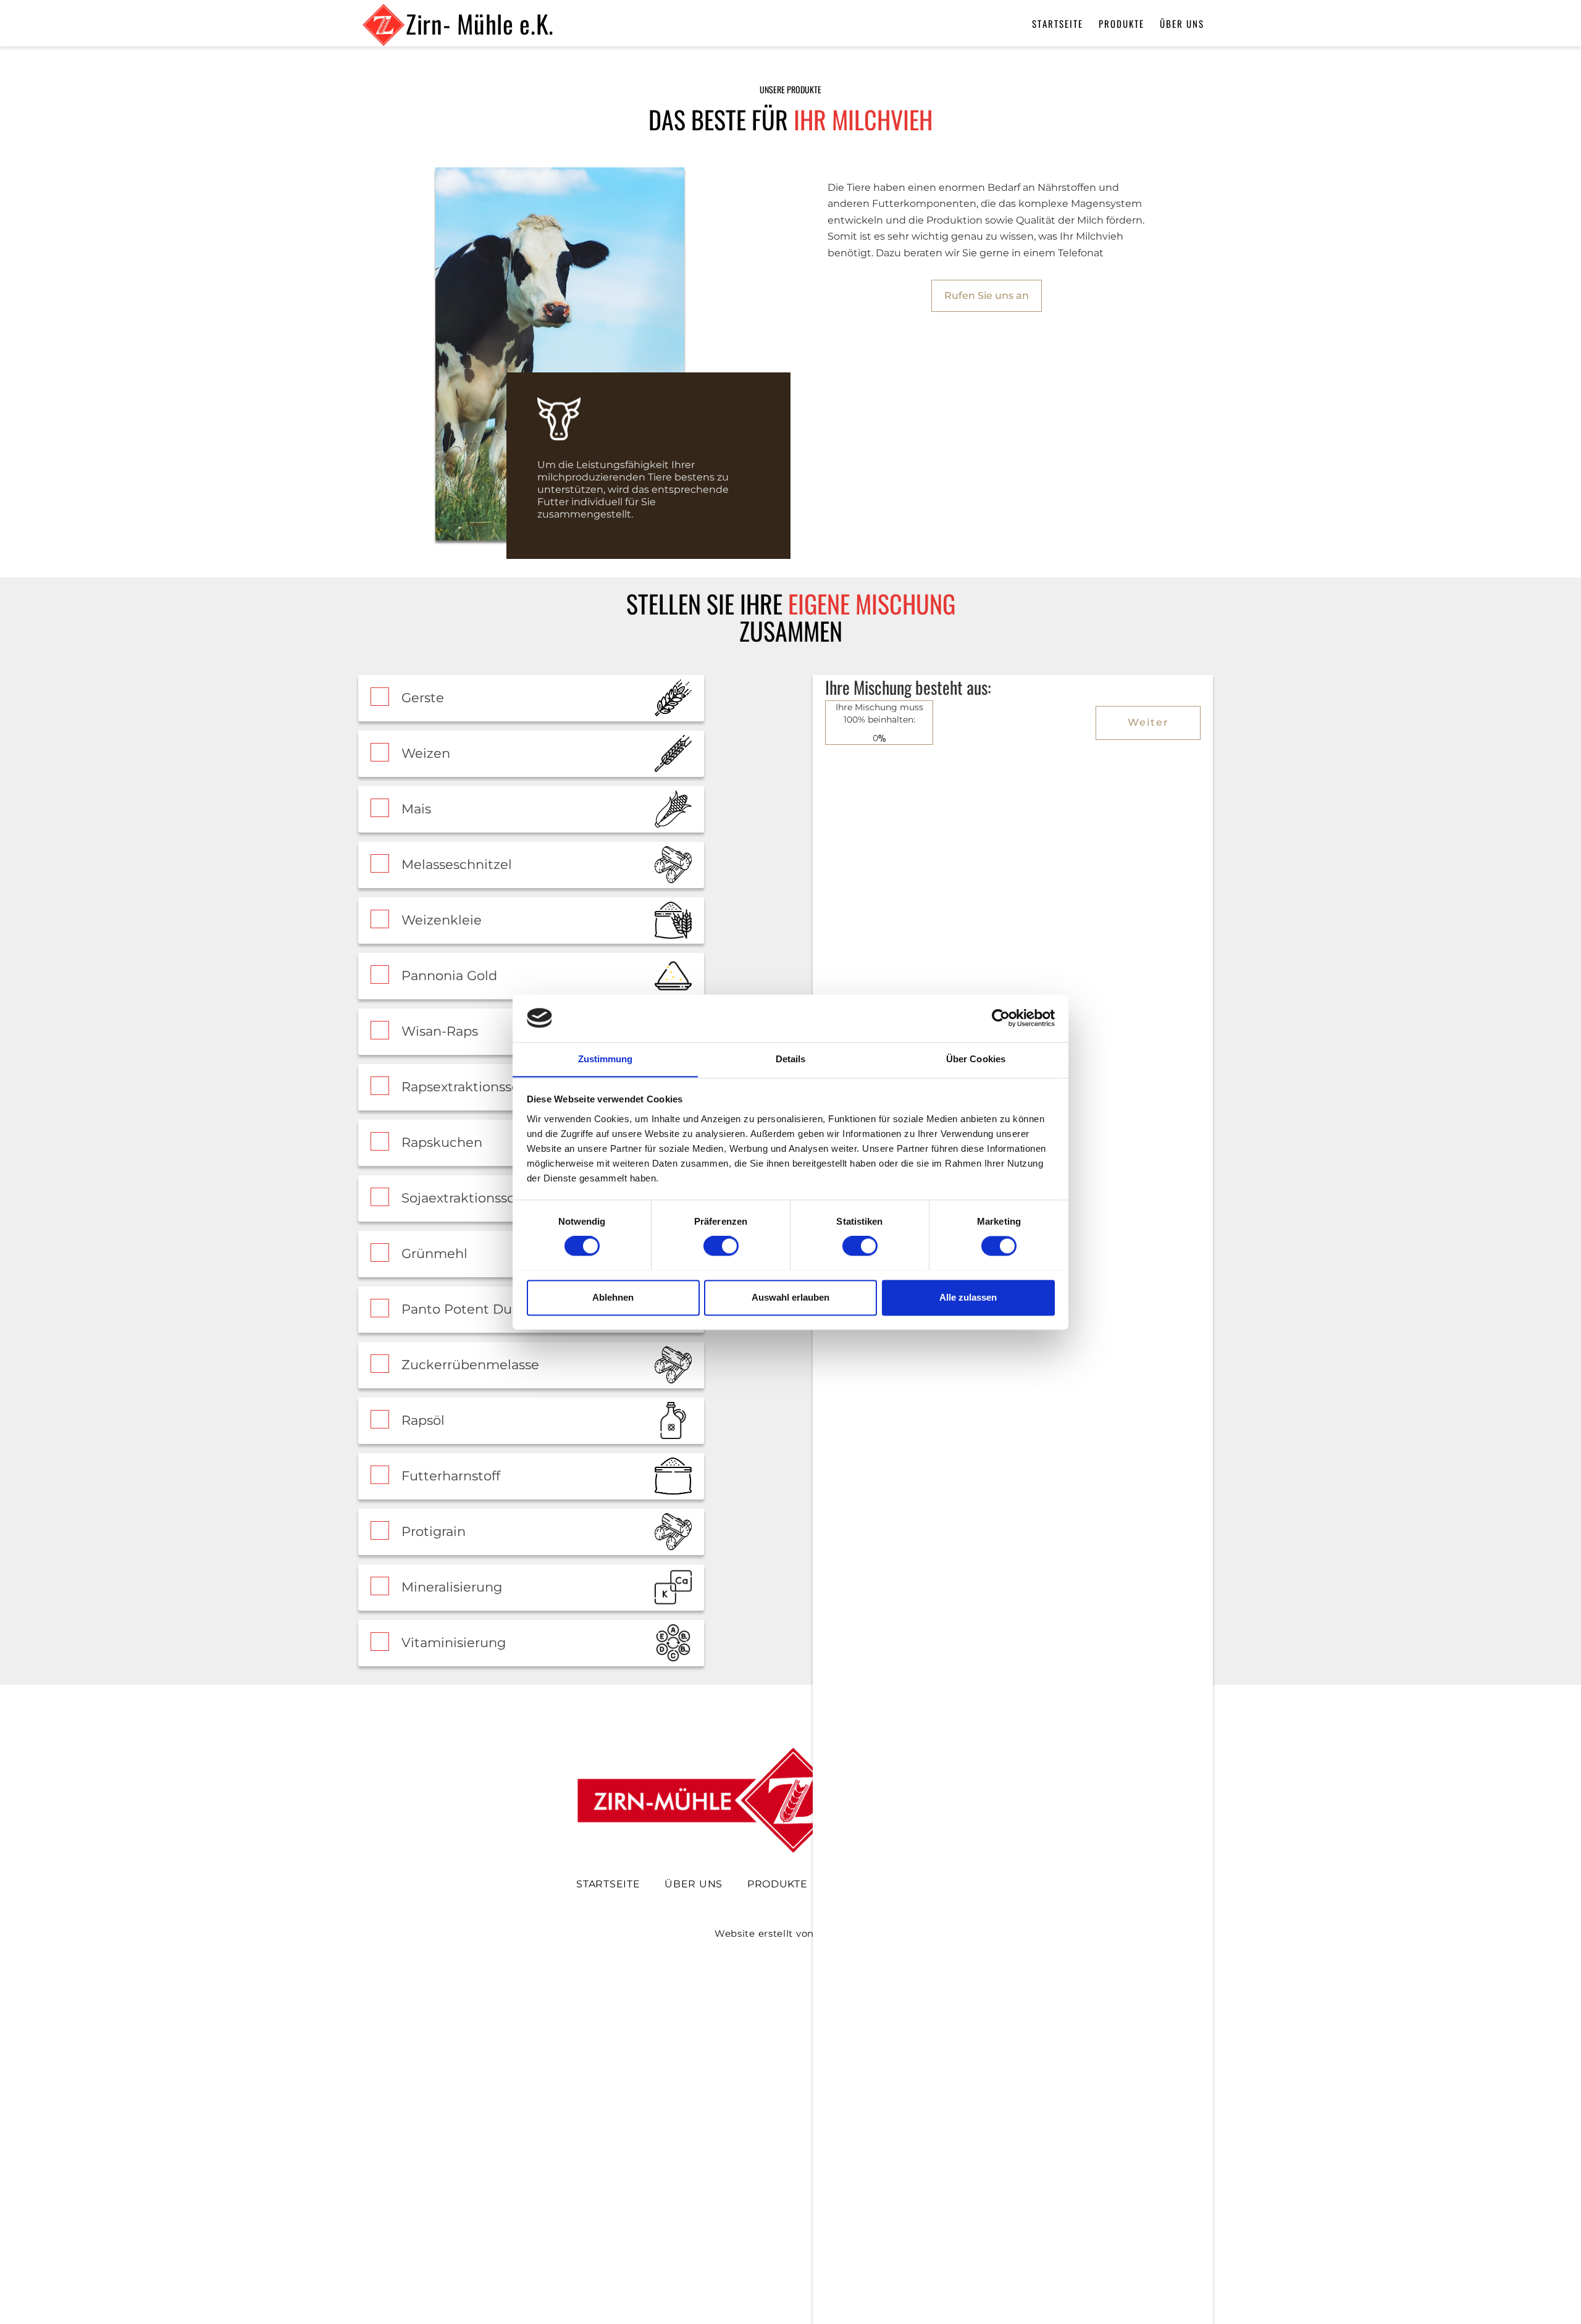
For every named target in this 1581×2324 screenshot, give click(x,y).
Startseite (1058, 23)
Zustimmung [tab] (606, 1059)
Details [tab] (791, 1059)
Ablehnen (613, 1297)
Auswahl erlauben (790, 1297)
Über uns (1182, 23)
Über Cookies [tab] (976, 1059)
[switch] (721, 1246)
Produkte (1122, 23)
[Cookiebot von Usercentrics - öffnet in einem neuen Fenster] (1001, 1018)
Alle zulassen (968, 1297)
